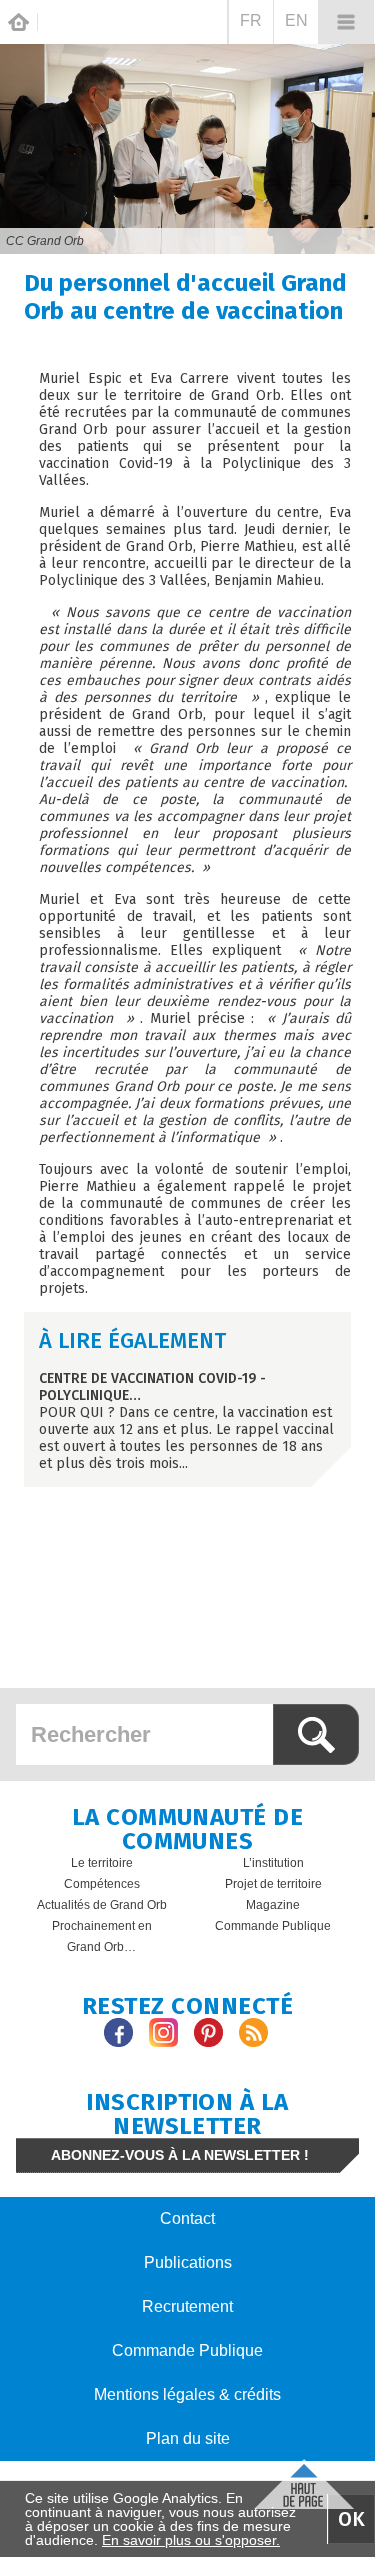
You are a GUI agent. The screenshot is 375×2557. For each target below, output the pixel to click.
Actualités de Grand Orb (102, 1905)
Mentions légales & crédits (187, 2394)
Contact (187, 2218)
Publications (188, 2262)
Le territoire (102, 1863)
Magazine (273, 1905)
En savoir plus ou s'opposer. (191, 2540)
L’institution (273, 1863)
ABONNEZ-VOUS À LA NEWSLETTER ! (180, 2155)
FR (251, 20)
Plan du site (188, 2438)
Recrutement (187, 2306)
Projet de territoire (273, 1884)
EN (296, 20)
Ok (351, 2519)
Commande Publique (273, 1926)
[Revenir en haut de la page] (304, 2481)
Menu (346, 22)
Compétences (102, 1884)
